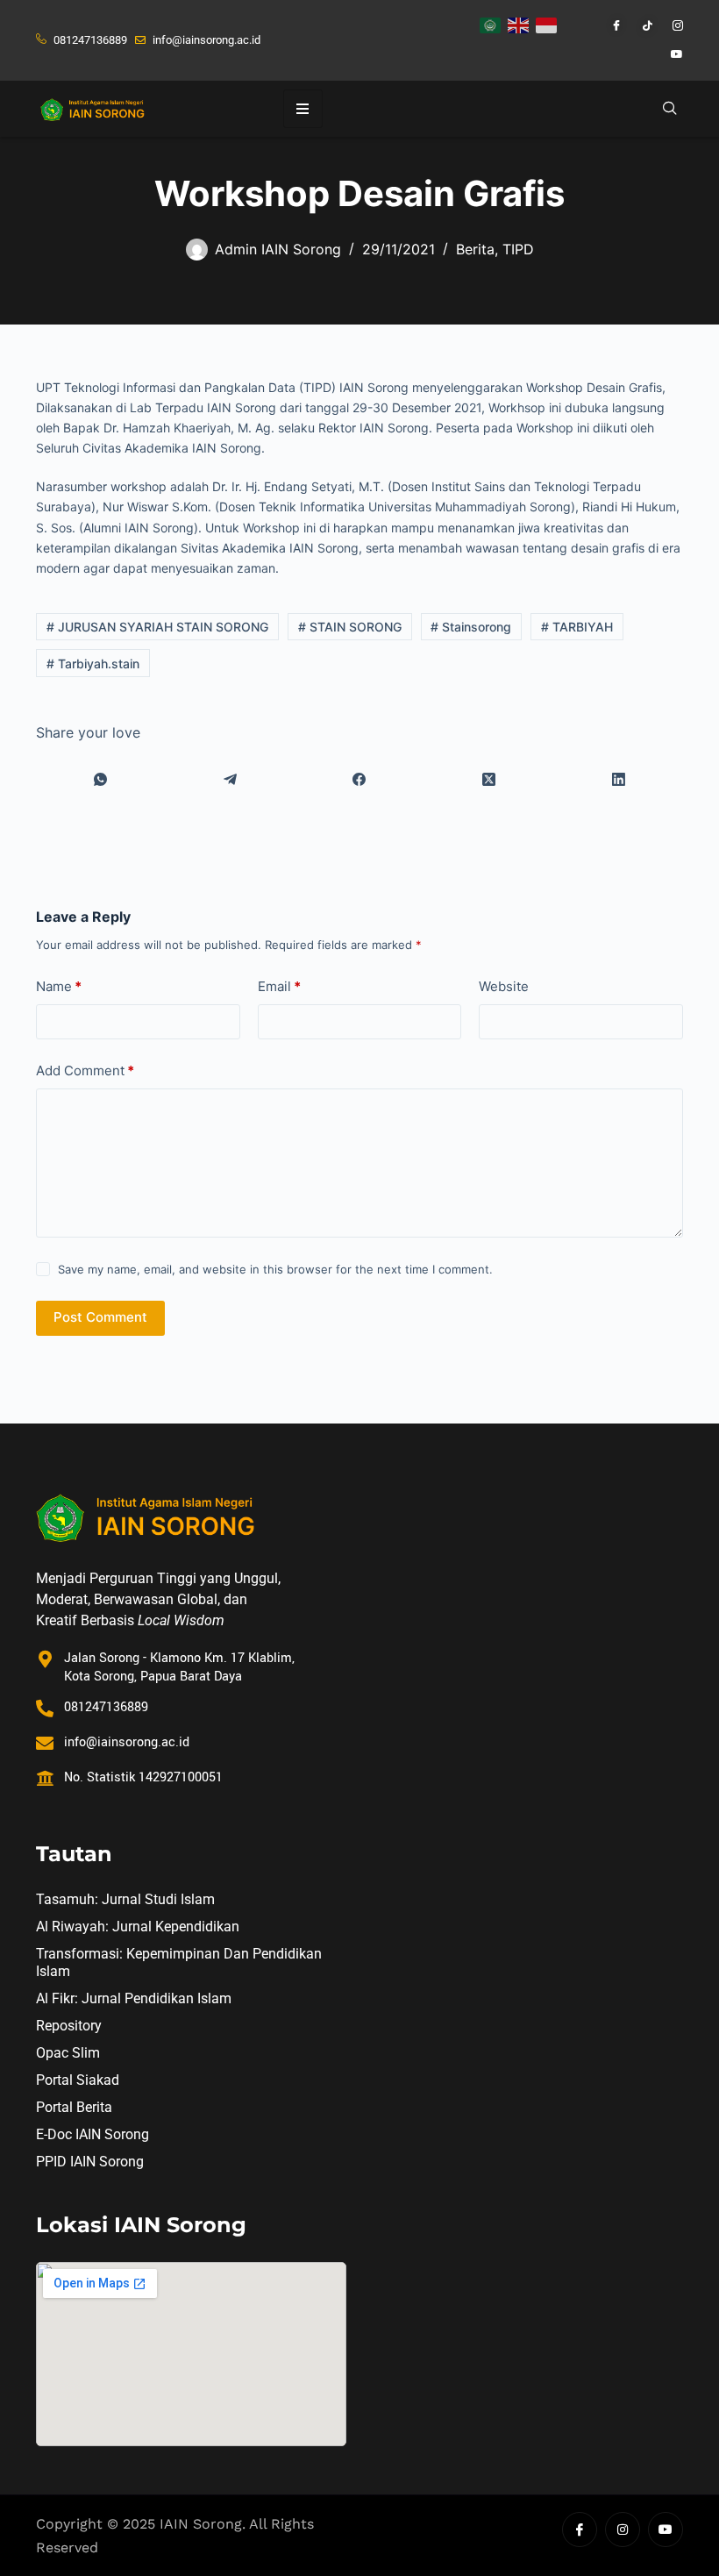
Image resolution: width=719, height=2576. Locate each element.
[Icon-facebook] (580, 2530)
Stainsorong (471, 627)
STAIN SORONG (350, 627)
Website (504, 986)
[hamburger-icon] (303, 109)
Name (59, 986)
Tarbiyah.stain (93, 664)
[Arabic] (491, 24)
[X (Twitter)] (489, 779)
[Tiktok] (639, 26)
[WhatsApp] (101, 779)
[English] (519, 24)
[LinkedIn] (618, 779)
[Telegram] (231, 779)
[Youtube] (670, 54)
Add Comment (85, 1070)
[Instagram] (670, 26)
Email (279, 986)
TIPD (518, 249)
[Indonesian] (547, 24)
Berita (475, 249)
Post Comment (100, 1317)
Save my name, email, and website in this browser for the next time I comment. (275, 1269)
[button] (670, 109)
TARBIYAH (577, 627)
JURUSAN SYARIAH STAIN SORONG (157, 627)
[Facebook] (609, 26)
